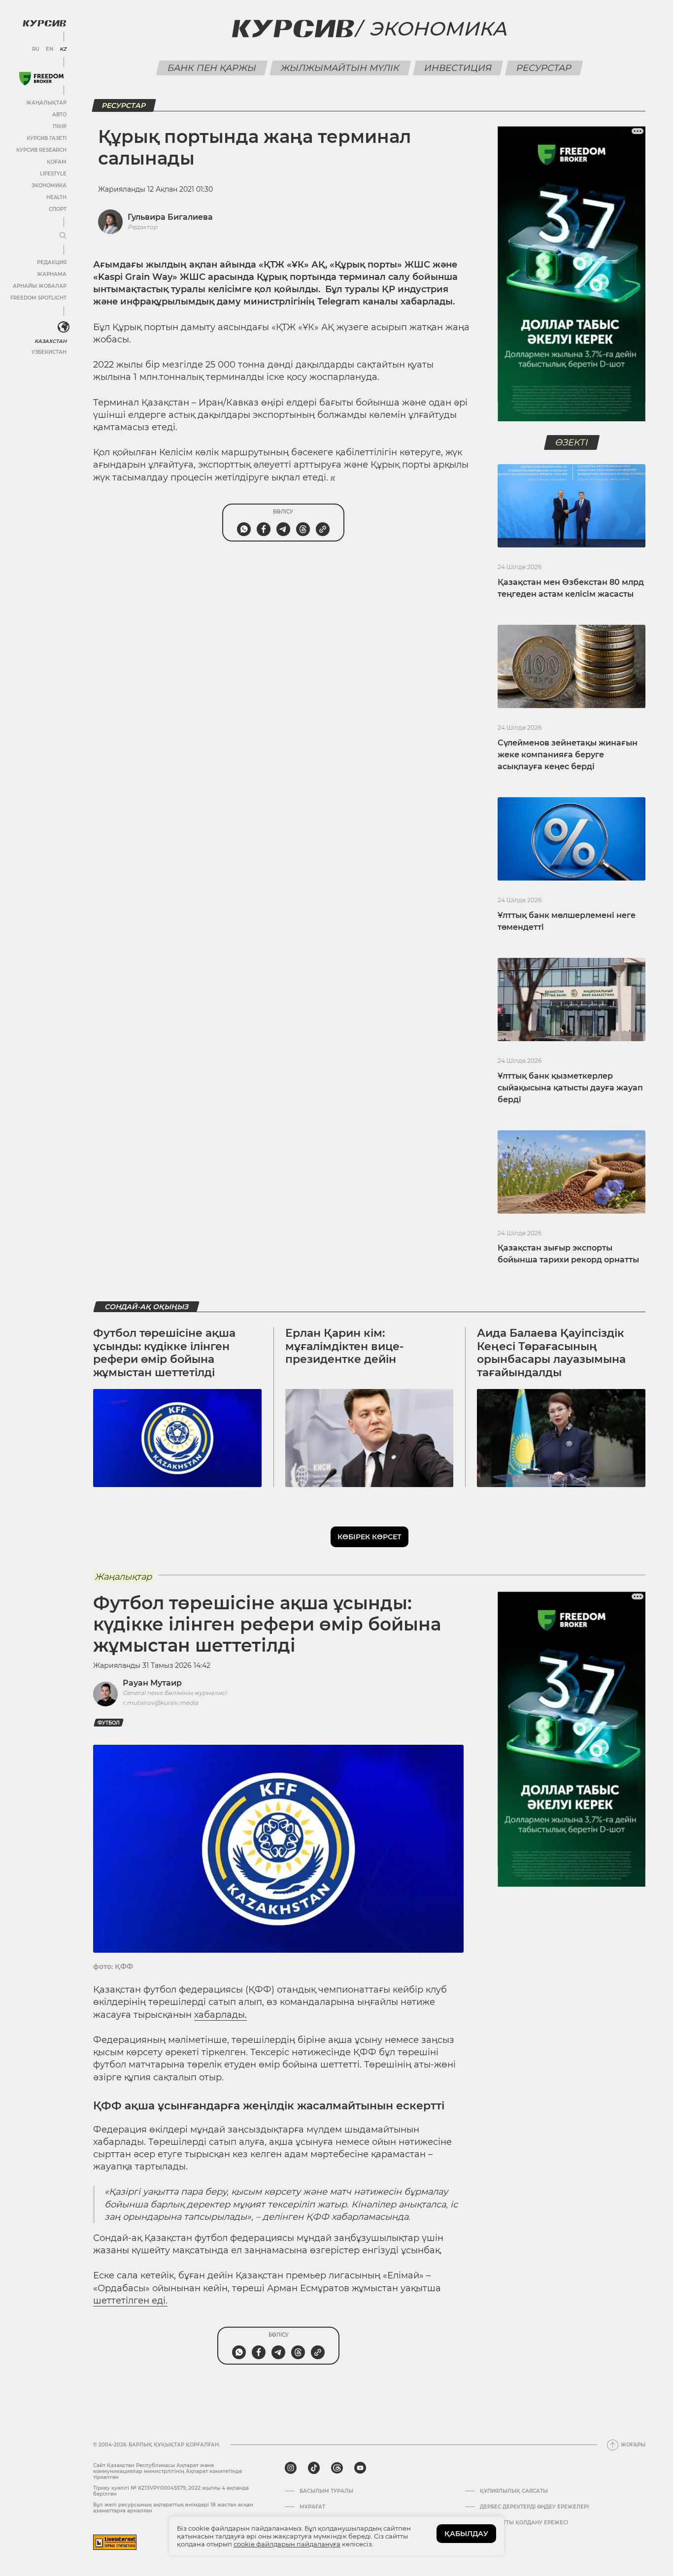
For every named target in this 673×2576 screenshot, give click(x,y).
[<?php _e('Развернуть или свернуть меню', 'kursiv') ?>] (64, 327)
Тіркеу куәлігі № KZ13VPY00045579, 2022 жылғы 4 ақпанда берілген (171, 2491)
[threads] (337, 2468)
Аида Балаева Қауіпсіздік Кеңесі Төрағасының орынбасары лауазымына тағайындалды (551, 1353)
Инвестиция (458, 68)
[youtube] (360, 2468)
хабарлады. (220, 2015)
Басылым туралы (326, 2491)
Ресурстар (544, 68)
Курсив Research (41, 150)
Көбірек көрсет (370, 1537)
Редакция (52, 262)
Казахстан (50, 341)
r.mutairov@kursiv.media (160, 1703)
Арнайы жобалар (40, 286)
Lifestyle (53, 174)
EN (50, 49)
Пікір (60, 126)
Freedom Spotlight (38, 298)
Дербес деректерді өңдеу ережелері (534, 2507)
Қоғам (57, 162)
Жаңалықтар (46, 103)
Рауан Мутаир (152, 1683)
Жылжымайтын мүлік (340, 68)
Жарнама (52, 274)
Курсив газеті (47, 138)
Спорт (58, 209)
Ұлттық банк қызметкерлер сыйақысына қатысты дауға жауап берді (570, 1088)
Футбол (109, 1723)
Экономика (49, 186)
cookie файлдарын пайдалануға (287, 2544)
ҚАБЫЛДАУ (466, 2534)
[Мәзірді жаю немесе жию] (63, 236)
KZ (63, 49)
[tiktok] (314, 2468)
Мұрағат (312, 2507)
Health (56, 197)
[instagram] (291, 2468)
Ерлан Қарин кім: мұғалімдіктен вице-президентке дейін (344, 1346)
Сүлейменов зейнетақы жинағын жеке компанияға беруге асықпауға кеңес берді (568, 755)
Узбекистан (49, 352)
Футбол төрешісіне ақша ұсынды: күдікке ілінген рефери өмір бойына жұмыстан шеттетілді (164, 1353)
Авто (59, 115)
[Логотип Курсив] (44, 23)
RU (36, 49)
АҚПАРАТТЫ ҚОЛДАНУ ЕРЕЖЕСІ (524, 2523)
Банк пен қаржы (212, 68)
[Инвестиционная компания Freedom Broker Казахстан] (41, 79)
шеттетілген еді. (130, 2301)
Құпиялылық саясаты (514, 2491)
